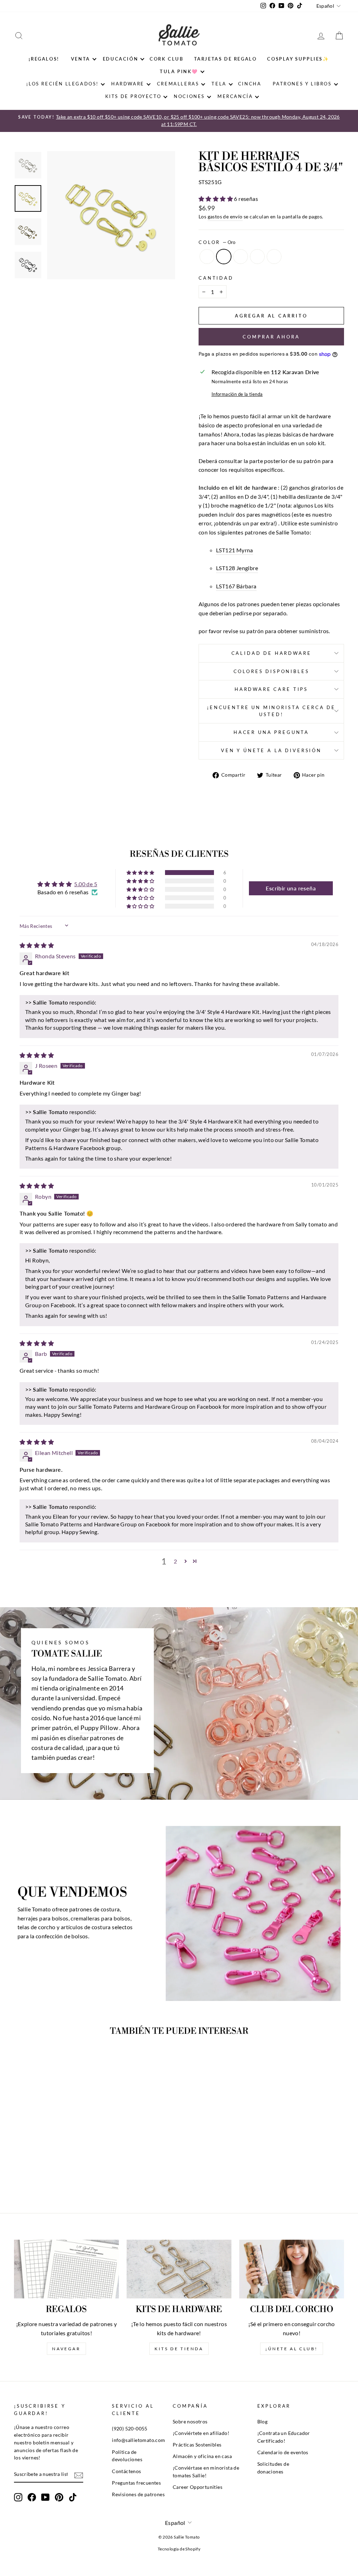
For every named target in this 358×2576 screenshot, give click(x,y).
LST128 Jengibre (237, 568)
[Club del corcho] (292, 2269)
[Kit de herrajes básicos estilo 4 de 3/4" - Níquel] (33, 2172)
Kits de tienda (179, 2349)
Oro (224, 257)
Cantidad (216, 278)
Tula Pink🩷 (179, 71)
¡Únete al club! (292, 2349)
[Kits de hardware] (179, 2269)
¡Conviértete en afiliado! (201, 2433)
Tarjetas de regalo (225, 59)
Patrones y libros (302, 84)
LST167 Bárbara (236, 586)
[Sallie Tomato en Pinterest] (59, 2497)
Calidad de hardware (271, 653)
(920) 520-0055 (130, 2429)
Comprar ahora (271, 337)
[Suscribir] (79, 2475)
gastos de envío (225, 217)
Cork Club (166, 59)
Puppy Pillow (99, 1728)
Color (217, 242)
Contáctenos (126, 2471)
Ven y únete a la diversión (271, 750)
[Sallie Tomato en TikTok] (73, 2497)
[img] (37, 945)
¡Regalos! (44, 59)
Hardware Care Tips (271, 689)
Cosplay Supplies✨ (298, 59)
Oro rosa (274, 257)
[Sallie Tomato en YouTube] (45, 2497)
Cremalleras (178, 84)
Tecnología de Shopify (179, 2549)
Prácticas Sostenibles (197, 2445)
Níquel (207, 257)
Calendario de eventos (283, 2452)
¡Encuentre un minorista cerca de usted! (271, 711)
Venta (81, 59)
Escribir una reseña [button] (291, 888)
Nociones (189, 96)
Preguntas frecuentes (136, 2483)
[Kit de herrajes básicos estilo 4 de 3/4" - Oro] (43, 2172)
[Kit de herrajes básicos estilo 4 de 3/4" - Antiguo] (52, 2172)
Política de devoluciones (127, 2456)
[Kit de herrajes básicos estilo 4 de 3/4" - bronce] (62, 2172)
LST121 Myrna (235, 550)
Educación (120, 59)
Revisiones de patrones (138, 2494)
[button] (216, 199)
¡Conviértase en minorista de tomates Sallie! (206, 2472)
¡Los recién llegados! (62, 84)
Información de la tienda (237, 394)
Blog (263, 2422)
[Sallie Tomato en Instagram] (18, 2497)
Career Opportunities (198, 2487)
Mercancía (235, 96)
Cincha (250, 84)
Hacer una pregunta (271, 732)
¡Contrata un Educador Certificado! (284, 2437)
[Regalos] (66, 2269)
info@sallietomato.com (138, 2440)
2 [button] (175, 1561)
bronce (257, 257)
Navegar (66, 2349)
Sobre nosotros (190, 2422)
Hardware (128, 84)
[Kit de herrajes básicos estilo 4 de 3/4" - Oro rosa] (71, 2172)
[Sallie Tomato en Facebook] (32, 2497)
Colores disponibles (271, 671)
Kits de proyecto (133, 96)
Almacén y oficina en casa (202, 2456)
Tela (219, 84)
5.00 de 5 (86, 884)
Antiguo (241, 257)
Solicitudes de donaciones (273, 2468)
